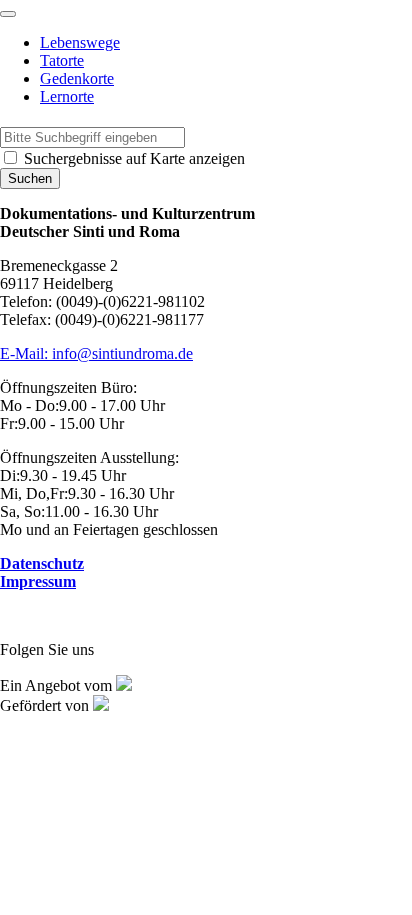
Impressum (38, 581)
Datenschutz (42, 563)
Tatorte (62, 60)
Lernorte (67, 96)
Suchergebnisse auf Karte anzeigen (132, 158)
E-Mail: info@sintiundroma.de (96, 353)
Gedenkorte (77, 78)
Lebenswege (80, 42)
